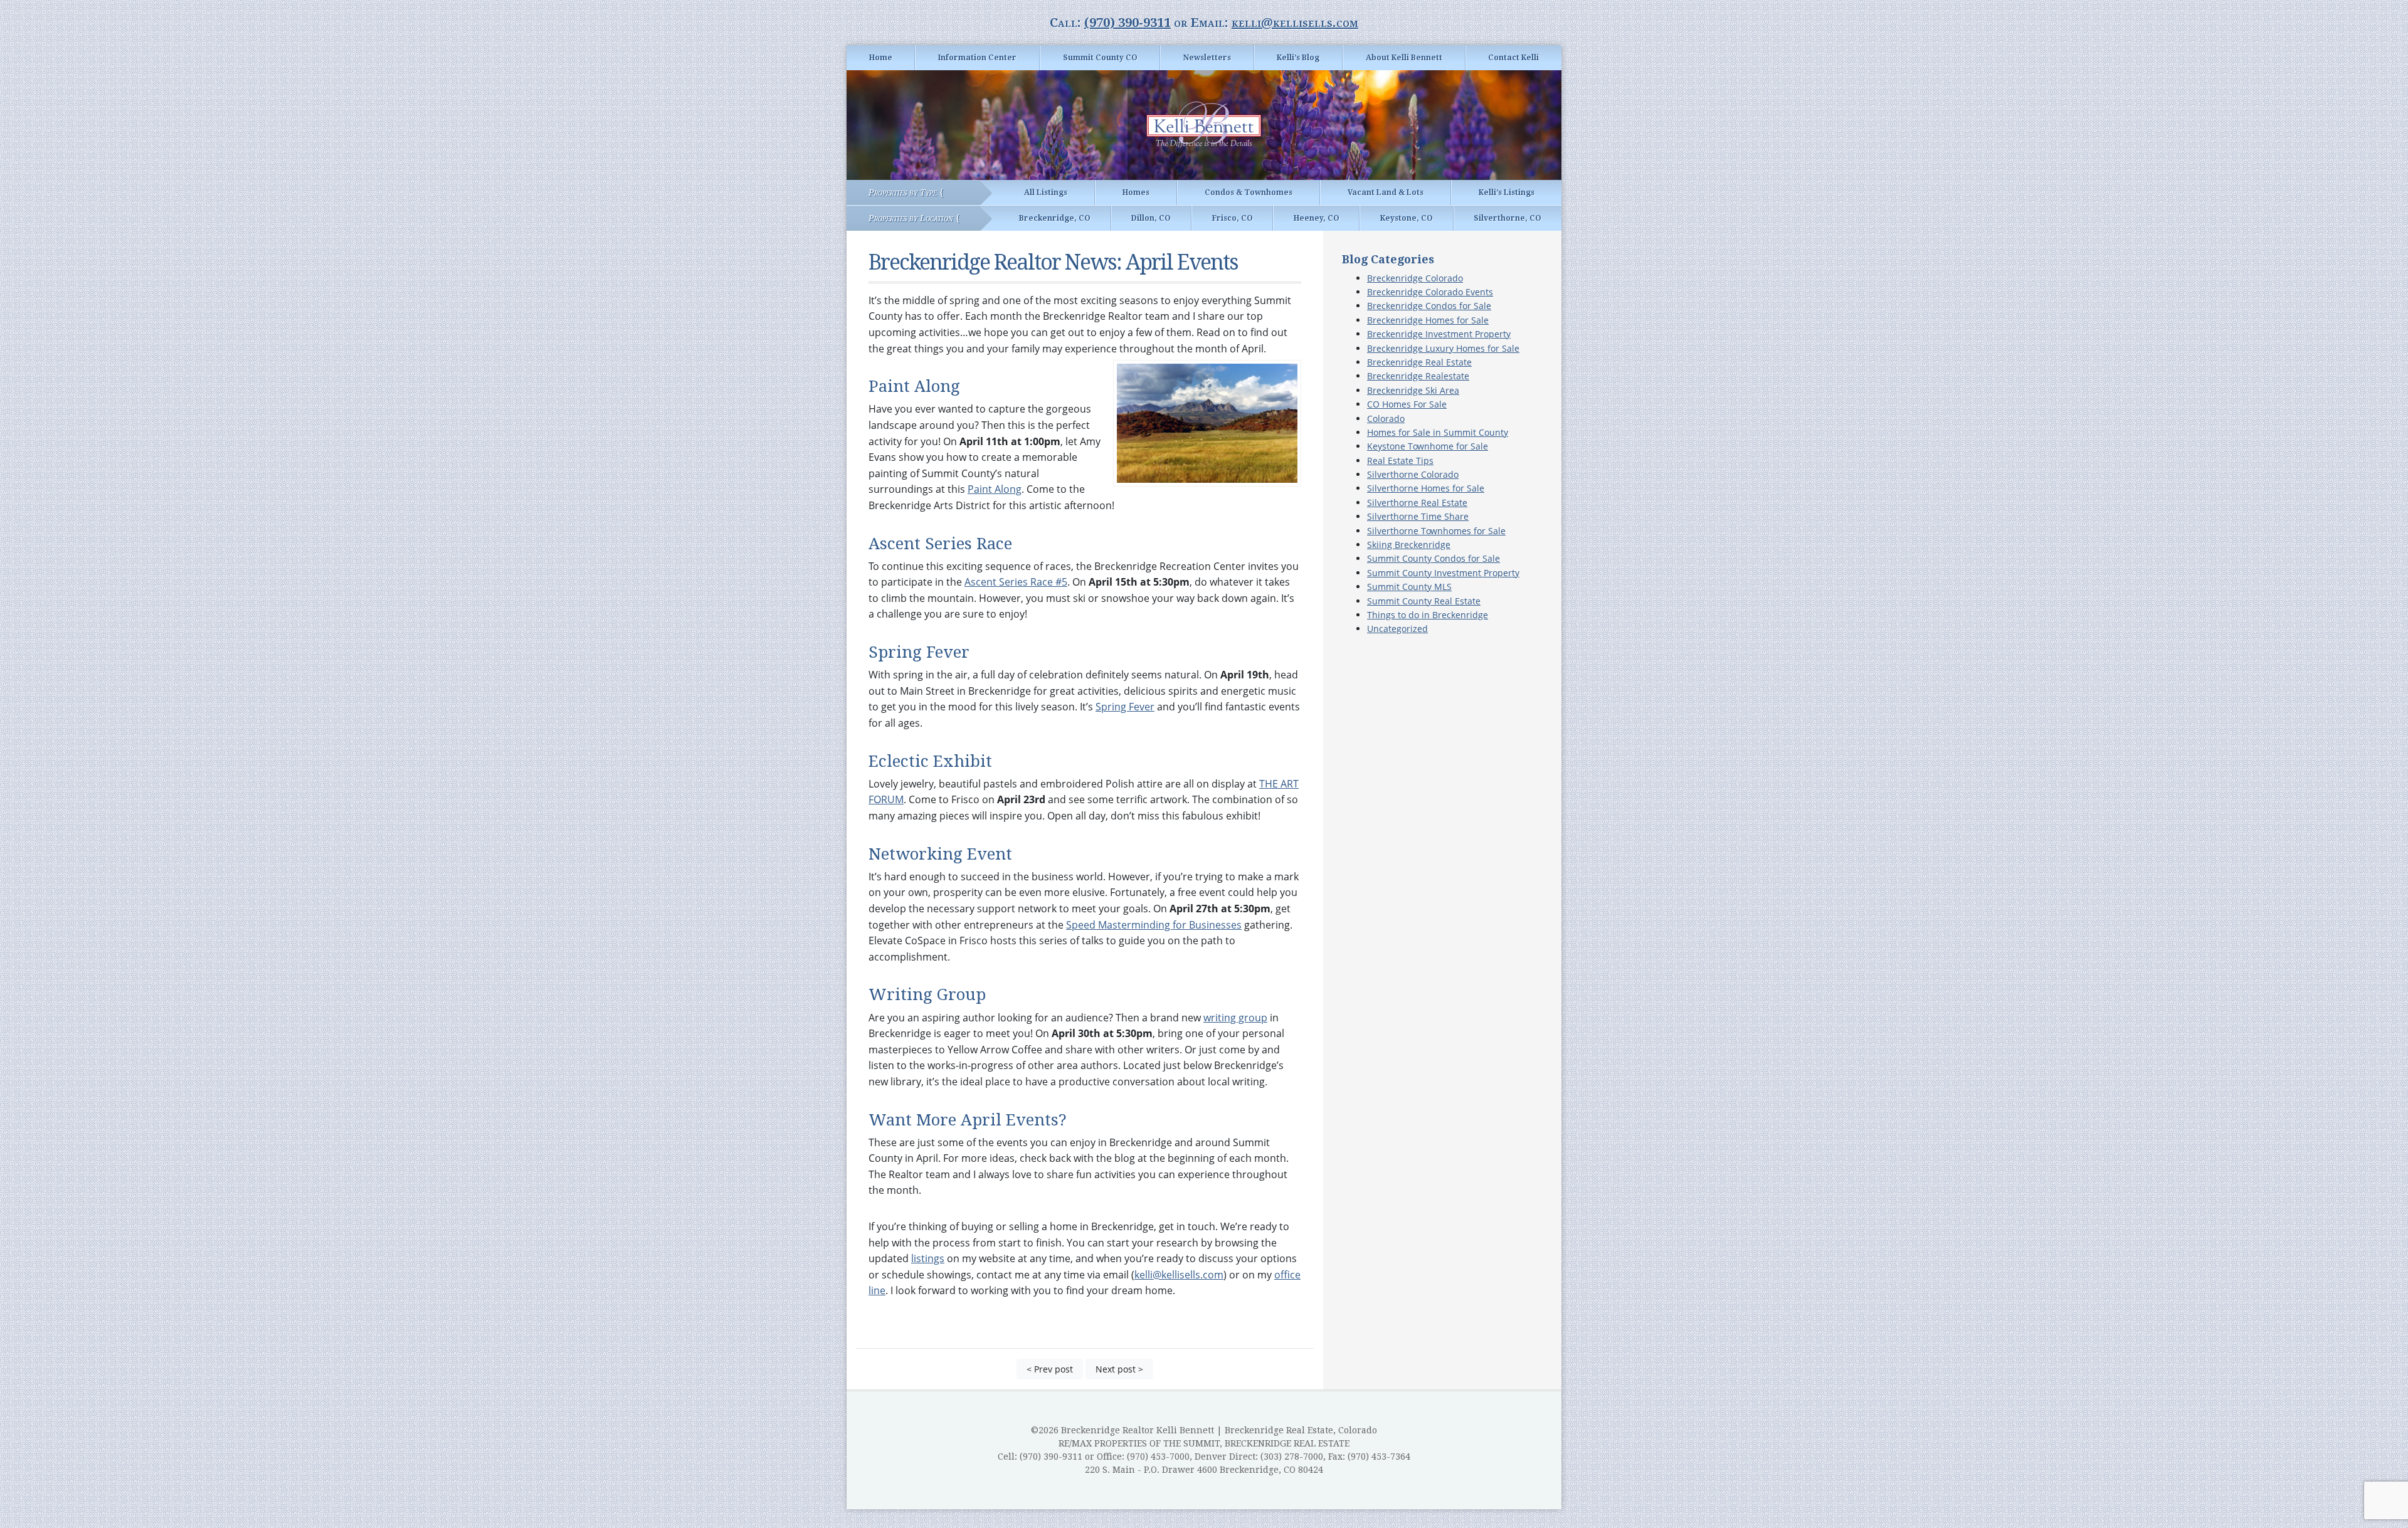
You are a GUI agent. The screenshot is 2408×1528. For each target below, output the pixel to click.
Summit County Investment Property (1443, 573)
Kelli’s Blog (1298, 58)
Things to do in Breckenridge (1428, 615)
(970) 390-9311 (1127, 23)
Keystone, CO (1407, 218)
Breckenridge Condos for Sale (1429, 306)
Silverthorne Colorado (1413, 474)
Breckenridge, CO (1055, 218)
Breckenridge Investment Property (1439, 334)
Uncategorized (1397, 629)
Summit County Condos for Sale (1434, 558)
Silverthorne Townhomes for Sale (1436, 531)
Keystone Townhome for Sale (1428, 446)
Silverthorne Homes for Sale (1426, 488)
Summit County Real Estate (1424, 601)
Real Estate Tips (1400, 461)
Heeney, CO (1317, 218)
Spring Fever (1125, 707)
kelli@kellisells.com (1295, 23)
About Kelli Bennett (1404, 58)
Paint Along (995, 489)
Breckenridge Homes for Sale (1428, 320)
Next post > (1119, 1369)
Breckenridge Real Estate (1419, 362)
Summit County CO (1100, 58)
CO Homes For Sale (1407, 404)
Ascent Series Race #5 (1016, 582)
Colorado (1386, 419)
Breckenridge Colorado (1415, 278)
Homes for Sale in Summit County (1438, 432)
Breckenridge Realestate (1418, 376)
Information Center (977, 58)
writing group (1235, 1018)
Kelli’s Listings (1507, 192)
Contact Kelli (1513, 58)
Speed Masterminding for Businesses (1154, 925)
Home (881, 58)
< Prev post (1050, 1369)
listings (928, 1258)
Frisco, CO (1233, 218)
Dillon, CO (1151, 218)
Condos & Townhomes (1249, 192)
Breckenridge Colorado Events (1430, 292)
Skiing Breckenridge (1409, 545)
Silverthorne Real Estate (1417, 503)
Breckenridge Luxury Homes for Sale (1443, 348)
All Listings (1046, 192)
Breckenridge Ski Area (1413, 390)
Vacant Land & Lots (1386, 192)
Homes (1136, 192)
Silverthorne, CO (1508, 218)
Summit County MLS (1409, 587)
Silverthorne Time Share (1418, 516)
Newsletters (1207, 58)
